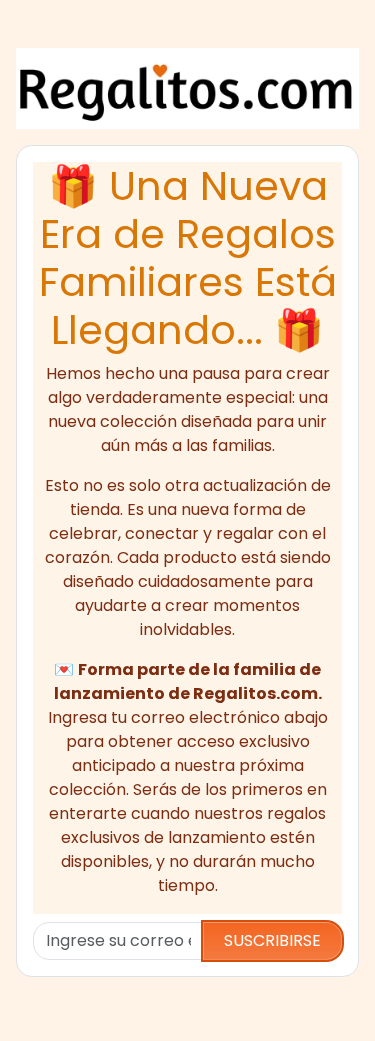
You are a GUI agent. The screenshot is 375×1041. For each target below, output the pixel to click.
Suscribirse (272, 940)
